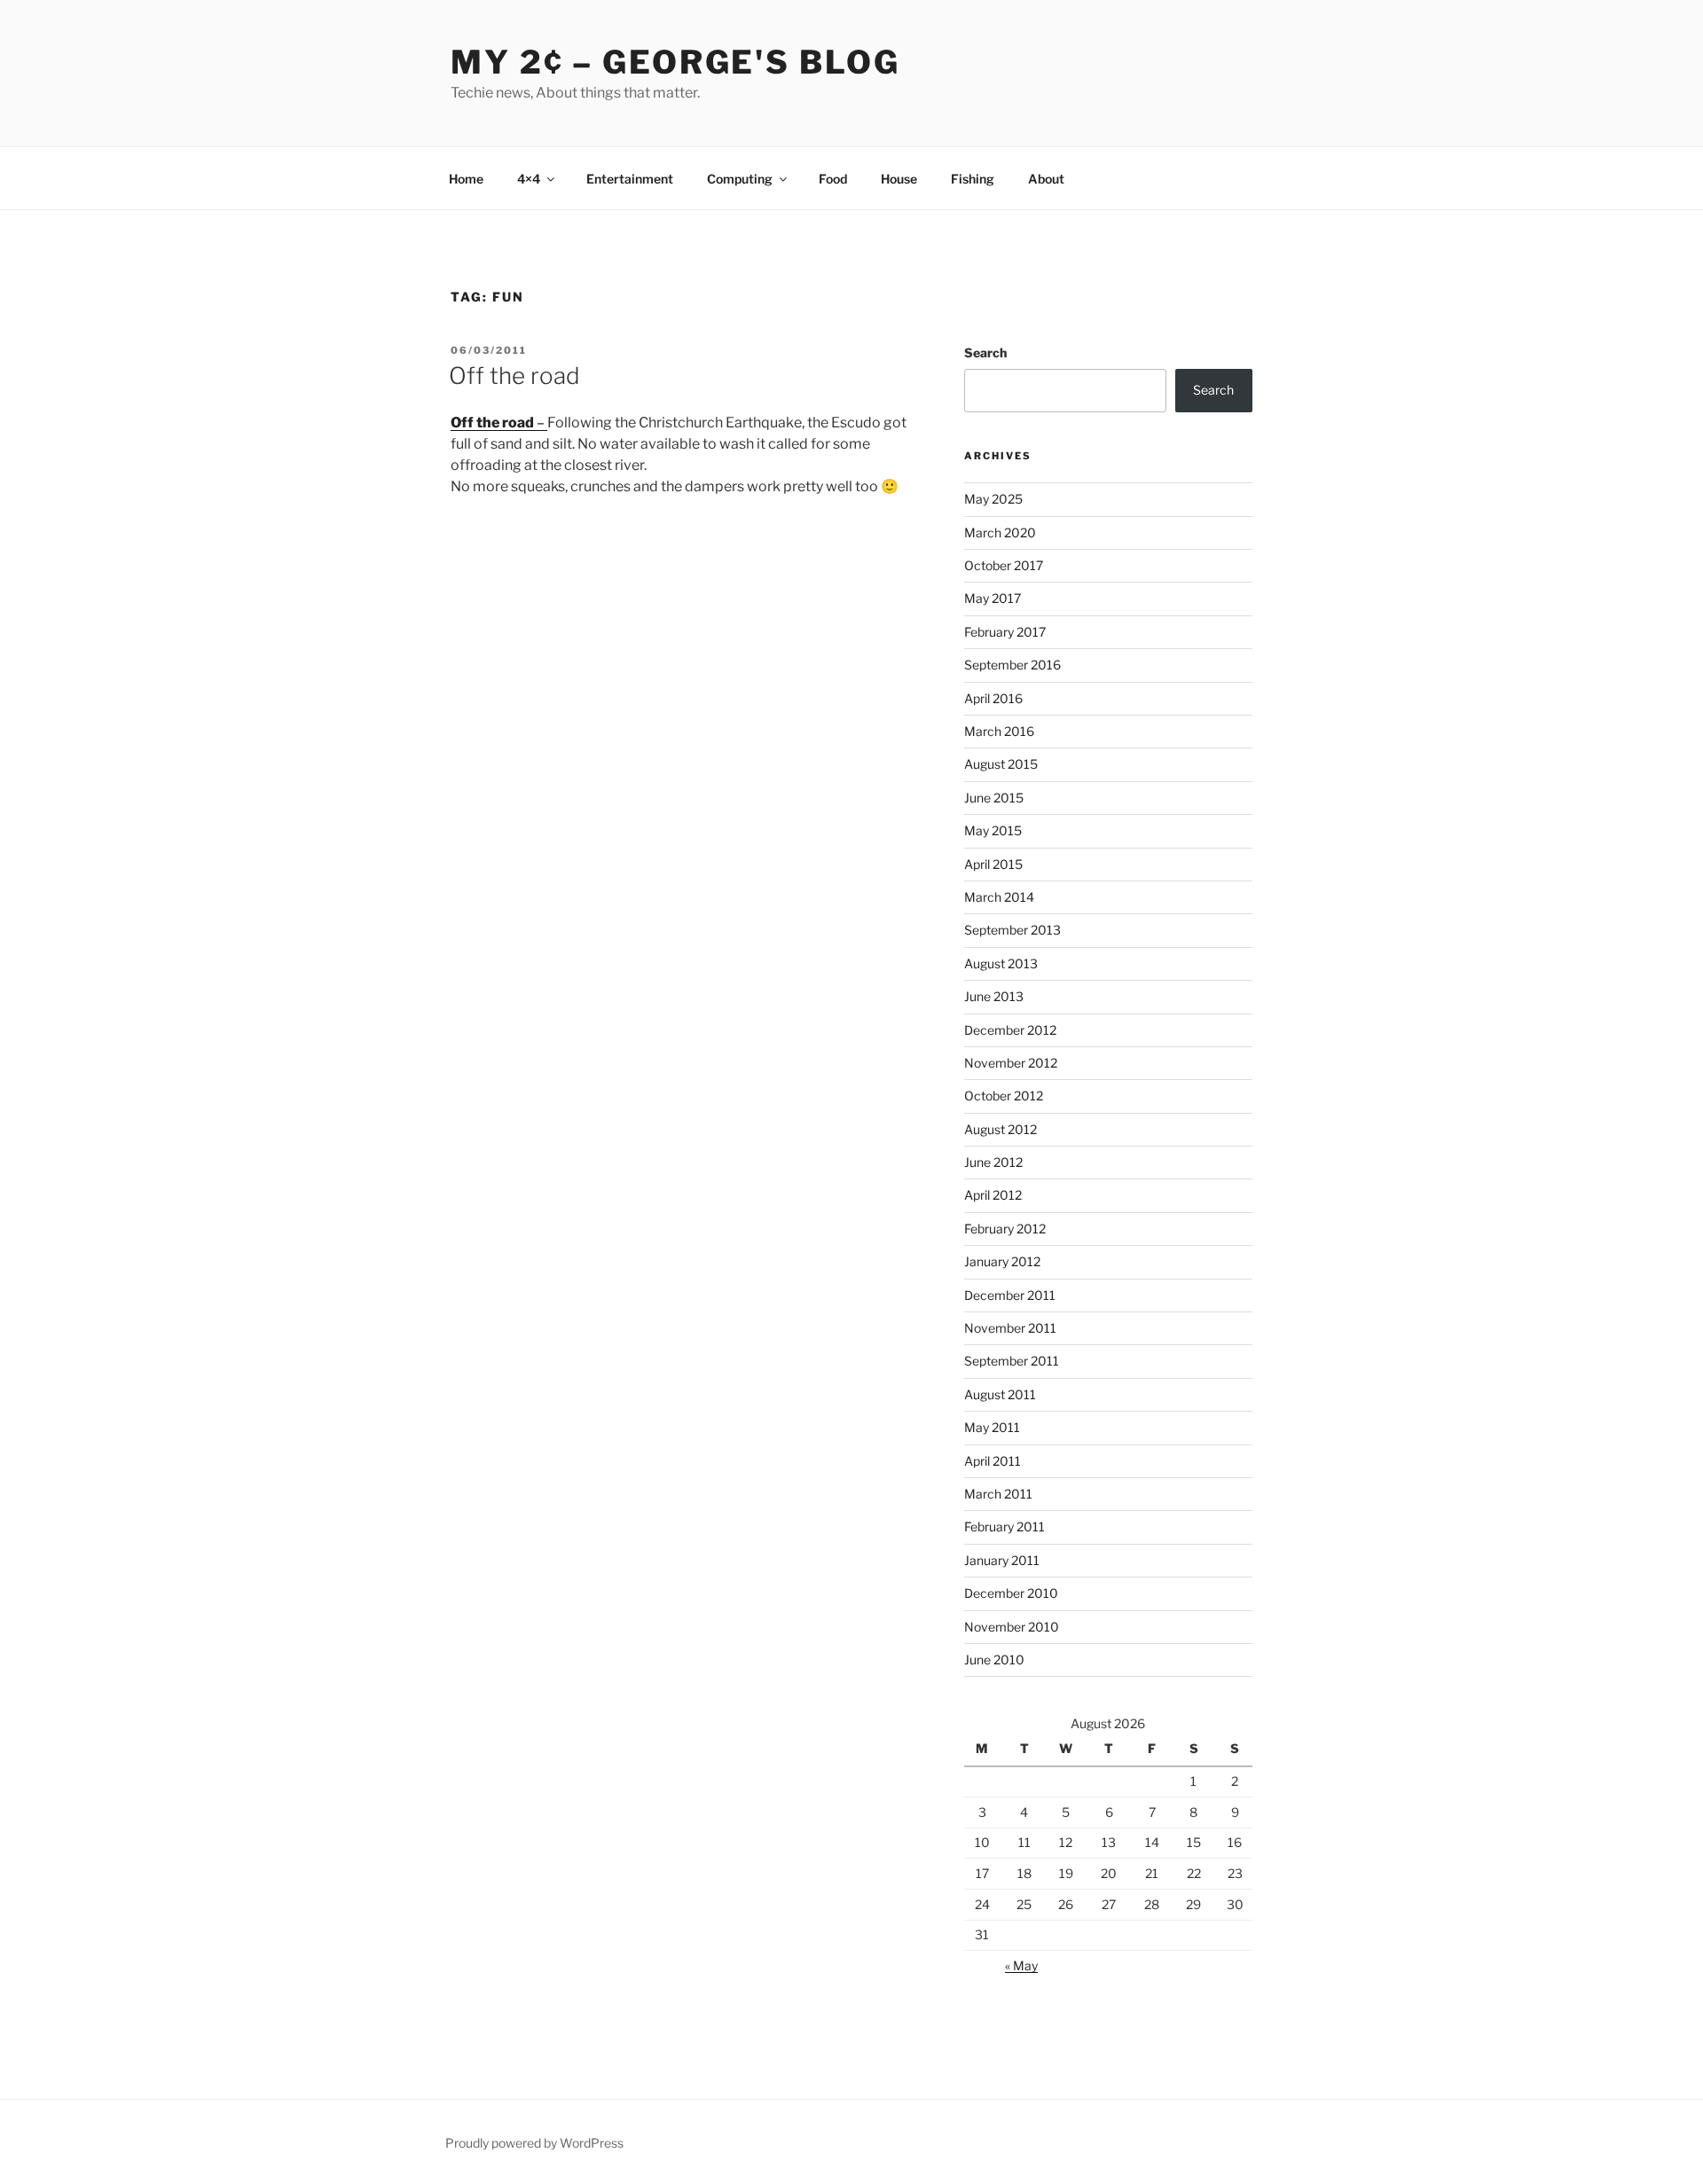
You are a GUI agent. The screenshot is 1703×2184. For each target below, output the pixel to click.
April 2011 (993, 1461)
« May (1021, 1965)
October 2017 (1004, 565)
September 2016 (1012, 665)
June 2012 (993, 1162)
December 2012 (1010, 1030)
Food (833, 179)
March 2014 (999, 897)
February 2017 (1005, 632)
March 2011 (998, 1494)
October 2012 (1004, 1096)
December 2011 (1010, 1295)
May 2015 (993, 830)
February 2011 (1005, 1526)
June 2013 (994, 996)
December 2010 (1011, 1593)
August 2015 (1001, 764)
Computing (740, 179)
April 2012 (993, 1195)
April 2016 (993, 698)
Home (466, 179)
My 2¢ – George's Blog (675, 62)
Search (985, 352)
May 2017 (993, 598)
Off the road (514, 376)
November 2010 (1012, 1627)
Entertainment (630, 179)
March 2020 (1000, 532)
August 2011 (1000, 1394)
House (899, 179)
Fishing (973, 179)
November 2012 (1011, 1063)
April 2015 (993, 864)
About (1046, 179)
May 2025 (993, 499)
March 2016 (999, 731)
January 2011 (1002, 1560)
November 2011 (1010, 1328)
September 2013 (1012, 930)
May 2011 (992, 1427)
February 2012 (1005, 1229)
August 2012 (1001, 1129)
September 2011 (1012, 1361)
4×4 (529, 179)
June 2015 (994, 798)
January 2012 (1002, 1261)
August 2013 (1001, 963)
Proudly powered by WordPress (534, 2143)
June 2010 (994, 1660)
